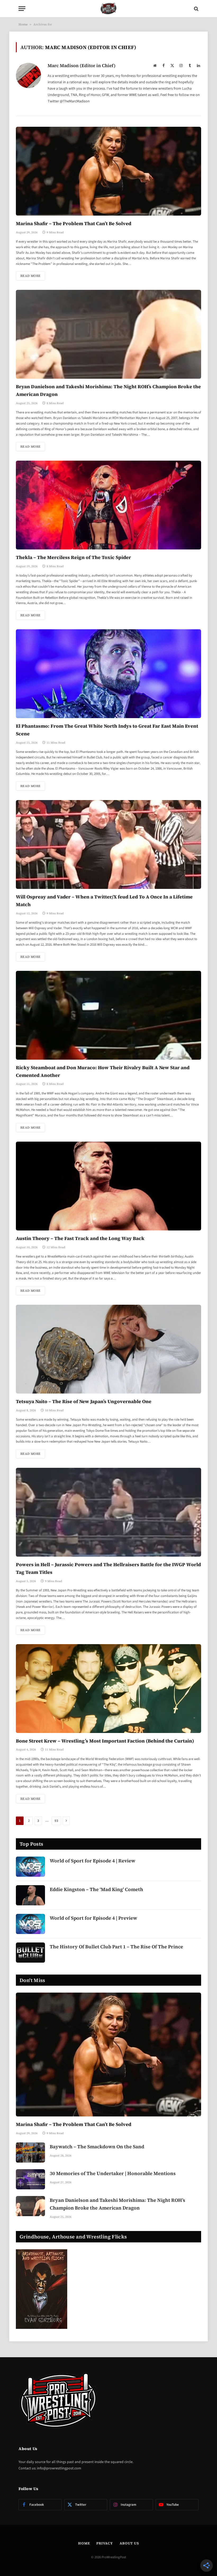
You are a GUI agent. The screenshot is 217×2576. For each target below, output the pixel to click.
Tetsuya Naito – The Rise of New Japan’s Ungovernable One (84, 1401)
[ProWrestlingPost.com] (108, 9)
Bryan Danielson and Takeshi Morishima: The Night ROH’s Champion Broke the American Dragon (108, 390)
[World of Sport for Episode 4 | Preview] (30, 1924)
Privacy (105, 2543)
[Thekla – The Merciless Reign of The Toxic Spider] (108, 505)
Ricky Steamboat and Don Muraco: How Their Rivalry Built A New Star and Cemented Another (103, 1071)
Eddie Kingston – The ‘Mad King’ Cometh (96, 1889)
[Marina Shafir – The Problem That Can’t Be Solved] (108, 171)
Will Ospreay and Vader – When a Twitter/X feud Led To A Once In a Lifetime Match (104, 901)
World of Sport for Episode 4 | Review (92, 1861)
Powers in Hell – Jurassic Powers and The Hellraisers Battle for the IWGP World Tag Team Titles (108, 1568)
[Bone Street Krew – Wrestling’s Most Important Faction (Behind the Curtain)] (108, 1689)
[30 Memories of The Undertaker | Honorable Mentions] (30, 2179)
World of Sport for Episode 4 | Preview (93, 1918)
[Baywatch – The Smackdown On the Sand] (30, 2153)
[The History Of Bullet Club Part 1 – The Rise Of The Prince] (30, 1953)
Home (23, 24)
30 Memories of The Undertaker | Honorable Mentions (113, 2173)
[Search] (196, 9)
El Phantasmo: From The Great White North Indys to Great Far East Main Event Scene (107, 730)
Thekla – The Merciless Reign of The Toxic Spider (73, 557)
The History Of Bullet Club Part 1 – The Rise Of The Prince (116, 1947)
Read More (30, 276)
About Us (129, 2543)
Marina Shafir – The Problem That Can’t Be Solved (74, 223)
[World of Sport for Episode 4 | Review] (30, 1867)
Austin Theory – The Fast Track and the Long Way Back (80, 1238)
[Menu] (22, 9)
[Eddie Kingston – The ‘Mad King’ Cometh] (30, 1895)
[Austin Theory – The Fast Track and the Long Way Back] (108, 1186)
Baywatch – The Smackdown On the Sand (97, 2147)
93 (56, 1821)
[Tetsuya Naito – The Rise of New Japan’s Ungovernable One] (108, 1349)
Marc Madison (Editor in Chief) (82, 66)
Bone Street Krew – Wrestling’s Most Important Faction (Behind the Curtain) (105, 1741)
